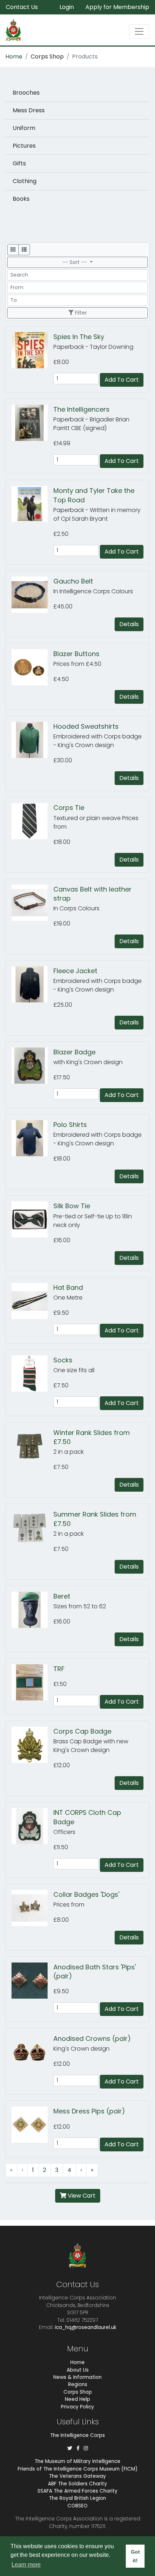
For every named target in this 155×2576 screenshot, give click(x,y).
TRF (59, 1669)
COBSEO (77, 2506)
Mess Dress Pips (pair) (89, 2111)
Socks (63, 1360)
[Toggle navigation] (139, 31)
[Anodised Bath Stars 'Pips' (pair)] (32, 1981)
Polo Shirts (70, 1125)
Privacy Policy (77, 2407)
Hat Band (68, 1287)
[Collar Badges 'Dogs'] (32, 1908)
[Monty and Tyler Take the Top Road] (32, 504)
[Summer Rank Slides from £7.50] (32, 1528)
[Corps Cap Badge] (32, 1745)
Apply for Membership (117, 7)
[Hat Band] (32, 1301)
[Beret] (32, 1610)
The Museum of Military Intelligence (77, 2461)
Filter (80, 313)
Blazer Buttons (76, 654)
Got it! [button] (135, 2556)
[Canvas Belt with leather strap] (32, 903)
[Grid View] (13, 250)
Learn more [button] (26, 2565)
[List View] (24, 250)
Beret (62, 1596)
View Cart (81, 2196)
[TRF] (32, 1682)
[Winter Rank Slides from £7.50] (32, 1446)
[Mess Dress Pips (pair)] (32, 2125)
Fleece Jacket (75, 971)
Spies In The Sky (79, 337)
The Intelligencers (81, 409)
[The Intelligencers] (32, 423)
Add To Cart (122, 380)
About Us (78, 2370)
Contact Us (22, 7)
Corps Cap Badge (82, 1731)
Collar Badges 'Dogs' (86, 1894)
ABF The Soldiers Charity (77, 2484)
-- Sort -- (75, 262)
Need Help (77, 2399)
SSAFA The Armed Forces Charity (77, 2491)
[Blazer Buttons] (32, 667)
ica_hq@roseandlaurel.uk (86, 2327)
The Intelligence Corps (77, 2435)
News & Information (77, 2377)
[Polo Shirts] (32, 1138)
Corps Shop (47, 57)
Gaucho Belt (73, 581)
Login (67, 7)
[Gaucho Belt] (32, 595)
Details (129, 624)
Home (14, 57)
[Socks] (32, 1374)
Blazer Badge (74, 1052)
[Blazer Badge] (32, 1066)
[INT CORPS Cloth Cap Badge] (32, 1826)
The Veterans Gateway (77, 2476)
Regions (78, 2384)
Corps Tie (69, 808)
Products (85, 57)
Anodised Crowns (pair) (92, 2039)
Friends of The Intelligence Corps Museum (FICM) (78, 2469)
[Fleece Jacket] (32, 984)
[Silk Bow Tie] (32, 1219)
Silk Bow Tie (72, 1206)
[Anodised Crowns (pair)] (32, 2052)
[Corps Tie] (32, 821)
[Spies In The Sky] (32, 350)
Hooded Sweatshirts (86, 726)
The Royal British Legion (77, 2498)
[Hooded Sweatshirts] (32, 740)
